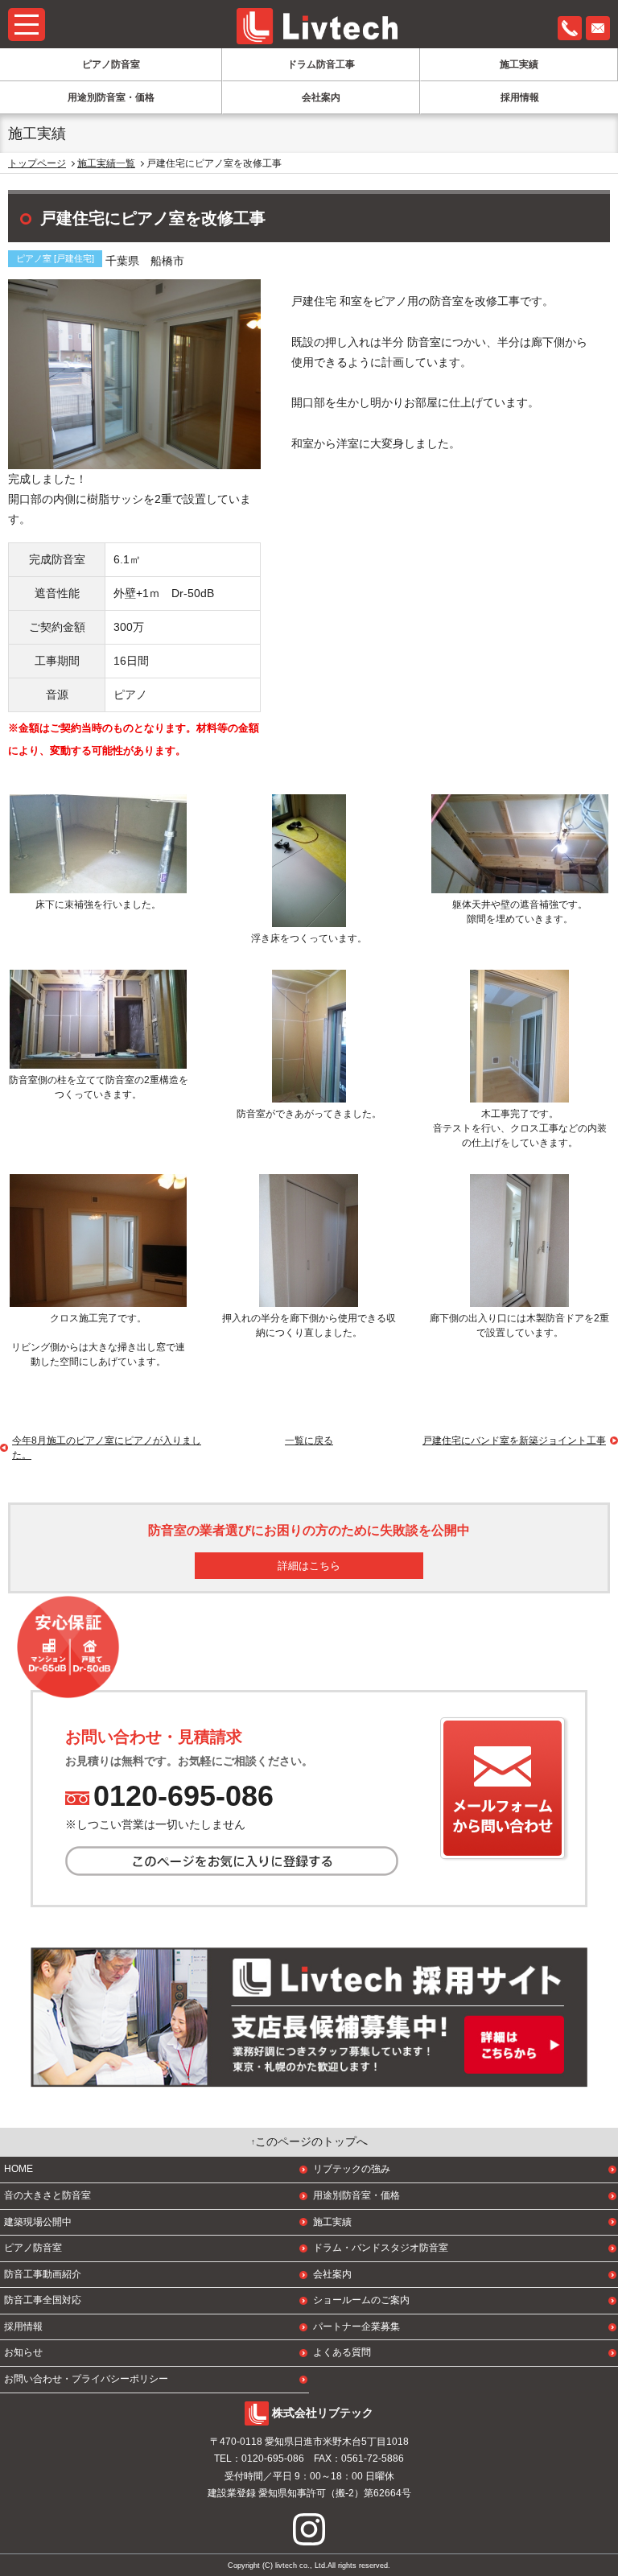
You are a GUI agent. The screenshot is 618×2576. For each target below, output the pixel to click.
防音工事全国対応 (43, 2300)
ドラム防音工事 (321, 64)
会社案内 (321, 97)
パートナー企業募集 (356, 2327)
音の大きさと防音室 (47, 2195)
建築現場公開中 (38, 2222)
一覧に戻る (309, 1440)
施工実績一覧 (106, 163)
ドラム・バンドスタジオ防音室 (381, 2248)
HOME (19, 2169)
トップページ (37, 163)
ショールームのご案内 (361, 2300)
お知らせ (23, 2352)
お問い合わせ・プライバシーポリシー (86, 2379)
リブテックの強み (352, 2169)
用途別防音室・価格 (111, 97)
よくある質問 (342, 2352)
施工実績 (519, 64)
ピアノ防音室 (111, 64)
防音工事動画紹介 (43, 2274)
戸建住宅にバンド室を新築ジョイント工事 (514, 1440)
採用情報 (520, 97)
